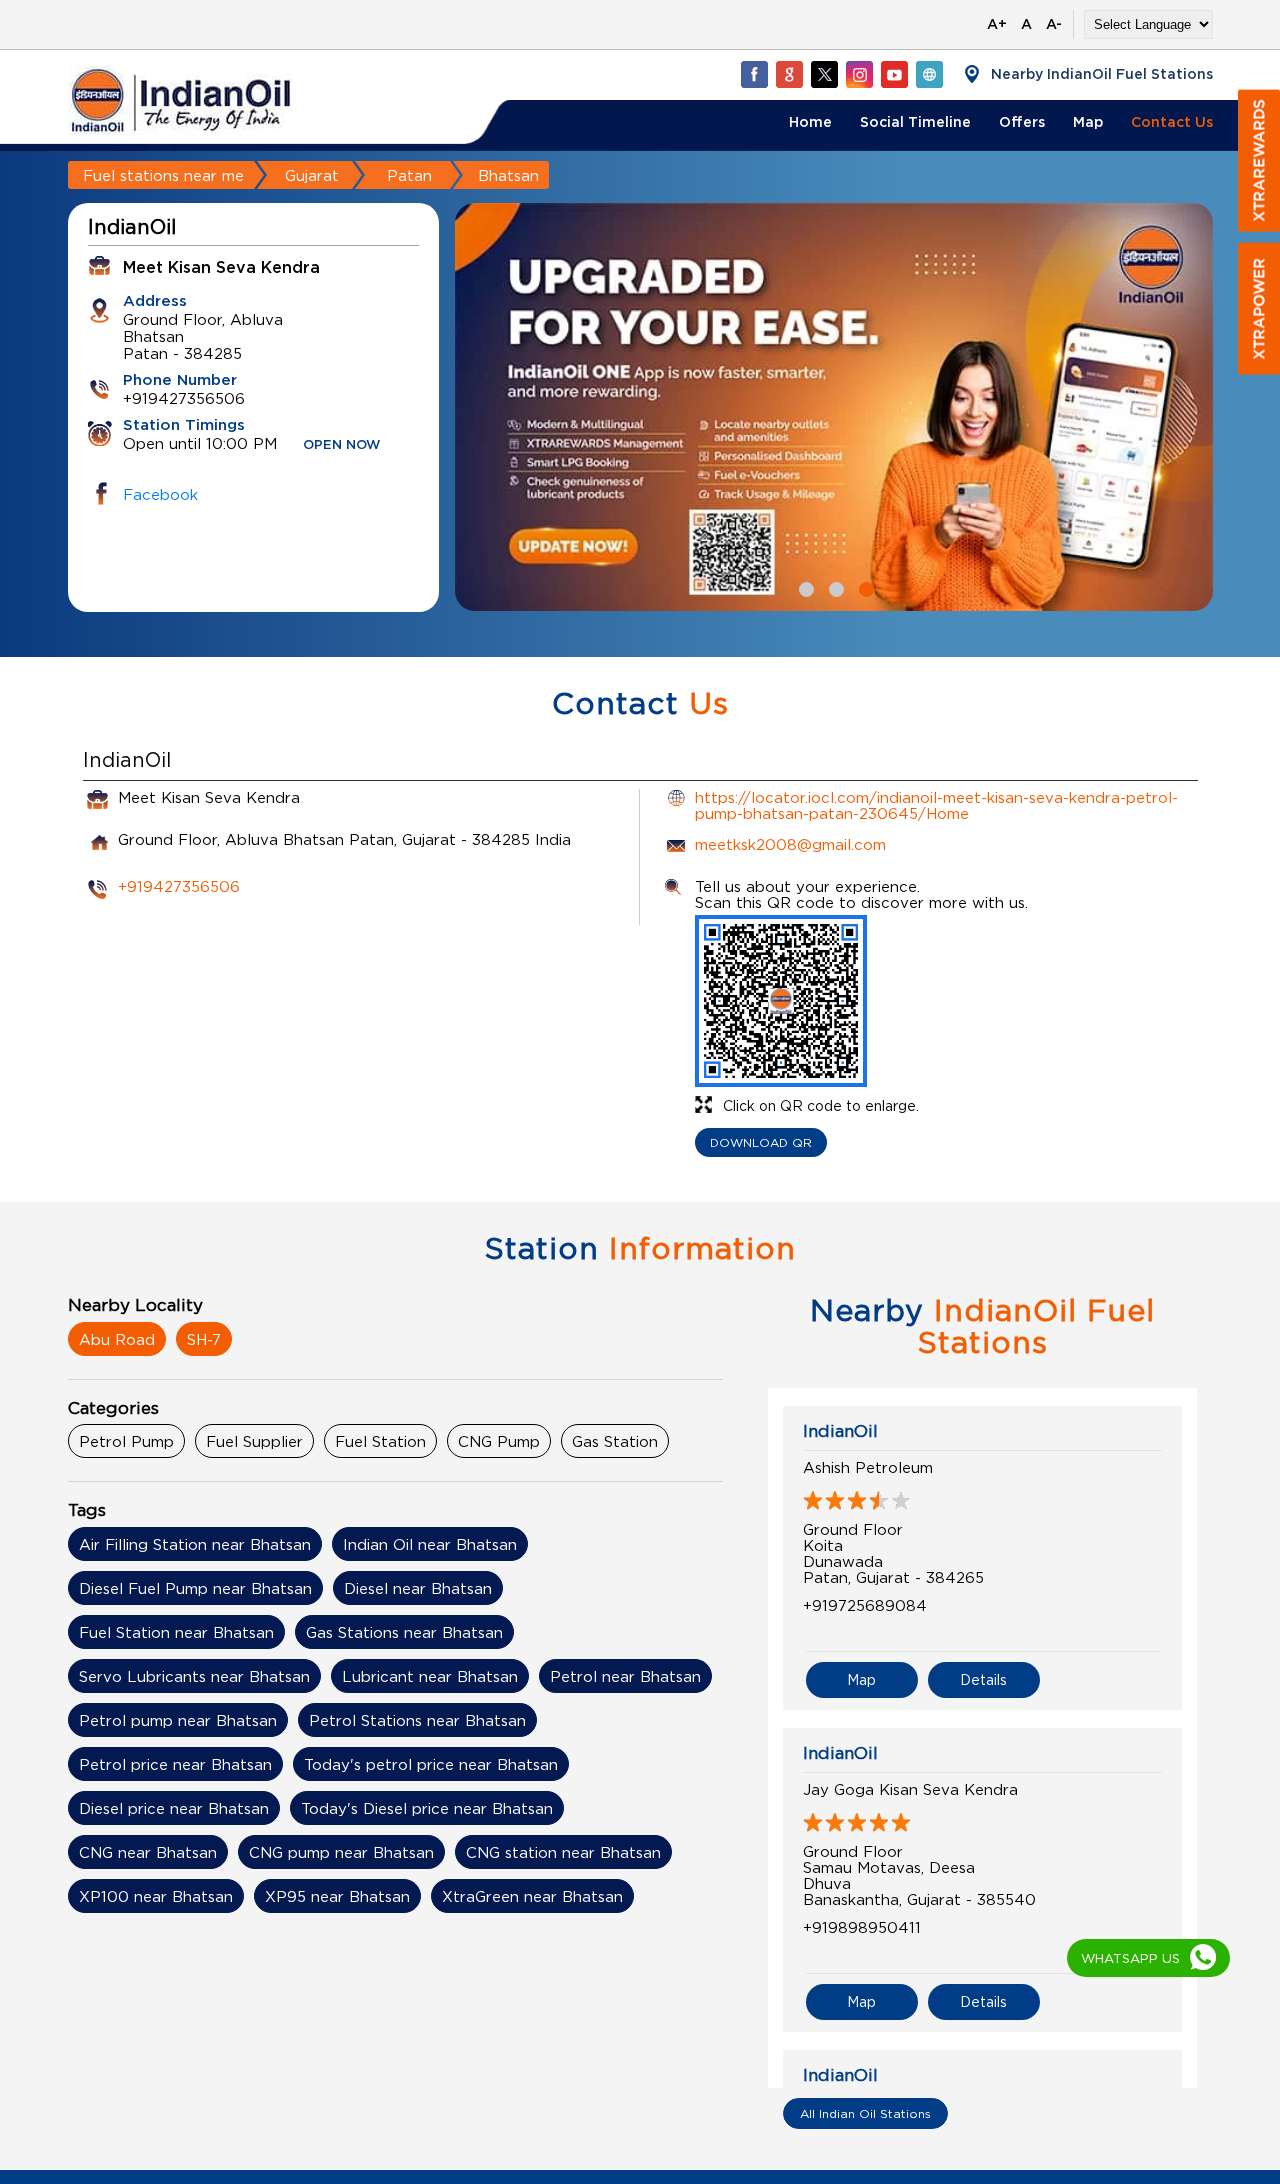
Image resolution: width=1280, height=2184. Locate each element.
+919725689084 (865, 1605)
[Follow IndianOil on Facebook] (754, 74)
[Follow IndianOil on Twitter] (824, 74)
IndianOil (840, 1431)
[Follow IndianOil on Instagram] (859, 74)
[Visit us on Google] (789, 74)
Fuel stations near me (163, 175)
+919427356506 (179, 886)
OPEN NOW (342, 445)
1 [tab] (804, 587)
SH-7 (204, 1339)
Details (983, 1679)
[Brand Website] (929, 74)
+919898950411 (862, 1927)
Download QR (761, 1142)
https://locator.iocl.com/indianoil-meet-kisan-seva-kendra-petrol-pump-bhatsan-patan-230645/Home (936, 805)
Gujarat (312, 175)
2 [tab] (834, 587)
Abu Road (117, 1339)
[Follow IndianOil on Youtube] (894, 74)
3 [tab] (864, 587)
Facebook (160, 494)
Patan (409, 175)
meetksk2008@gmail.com (790, 844)
